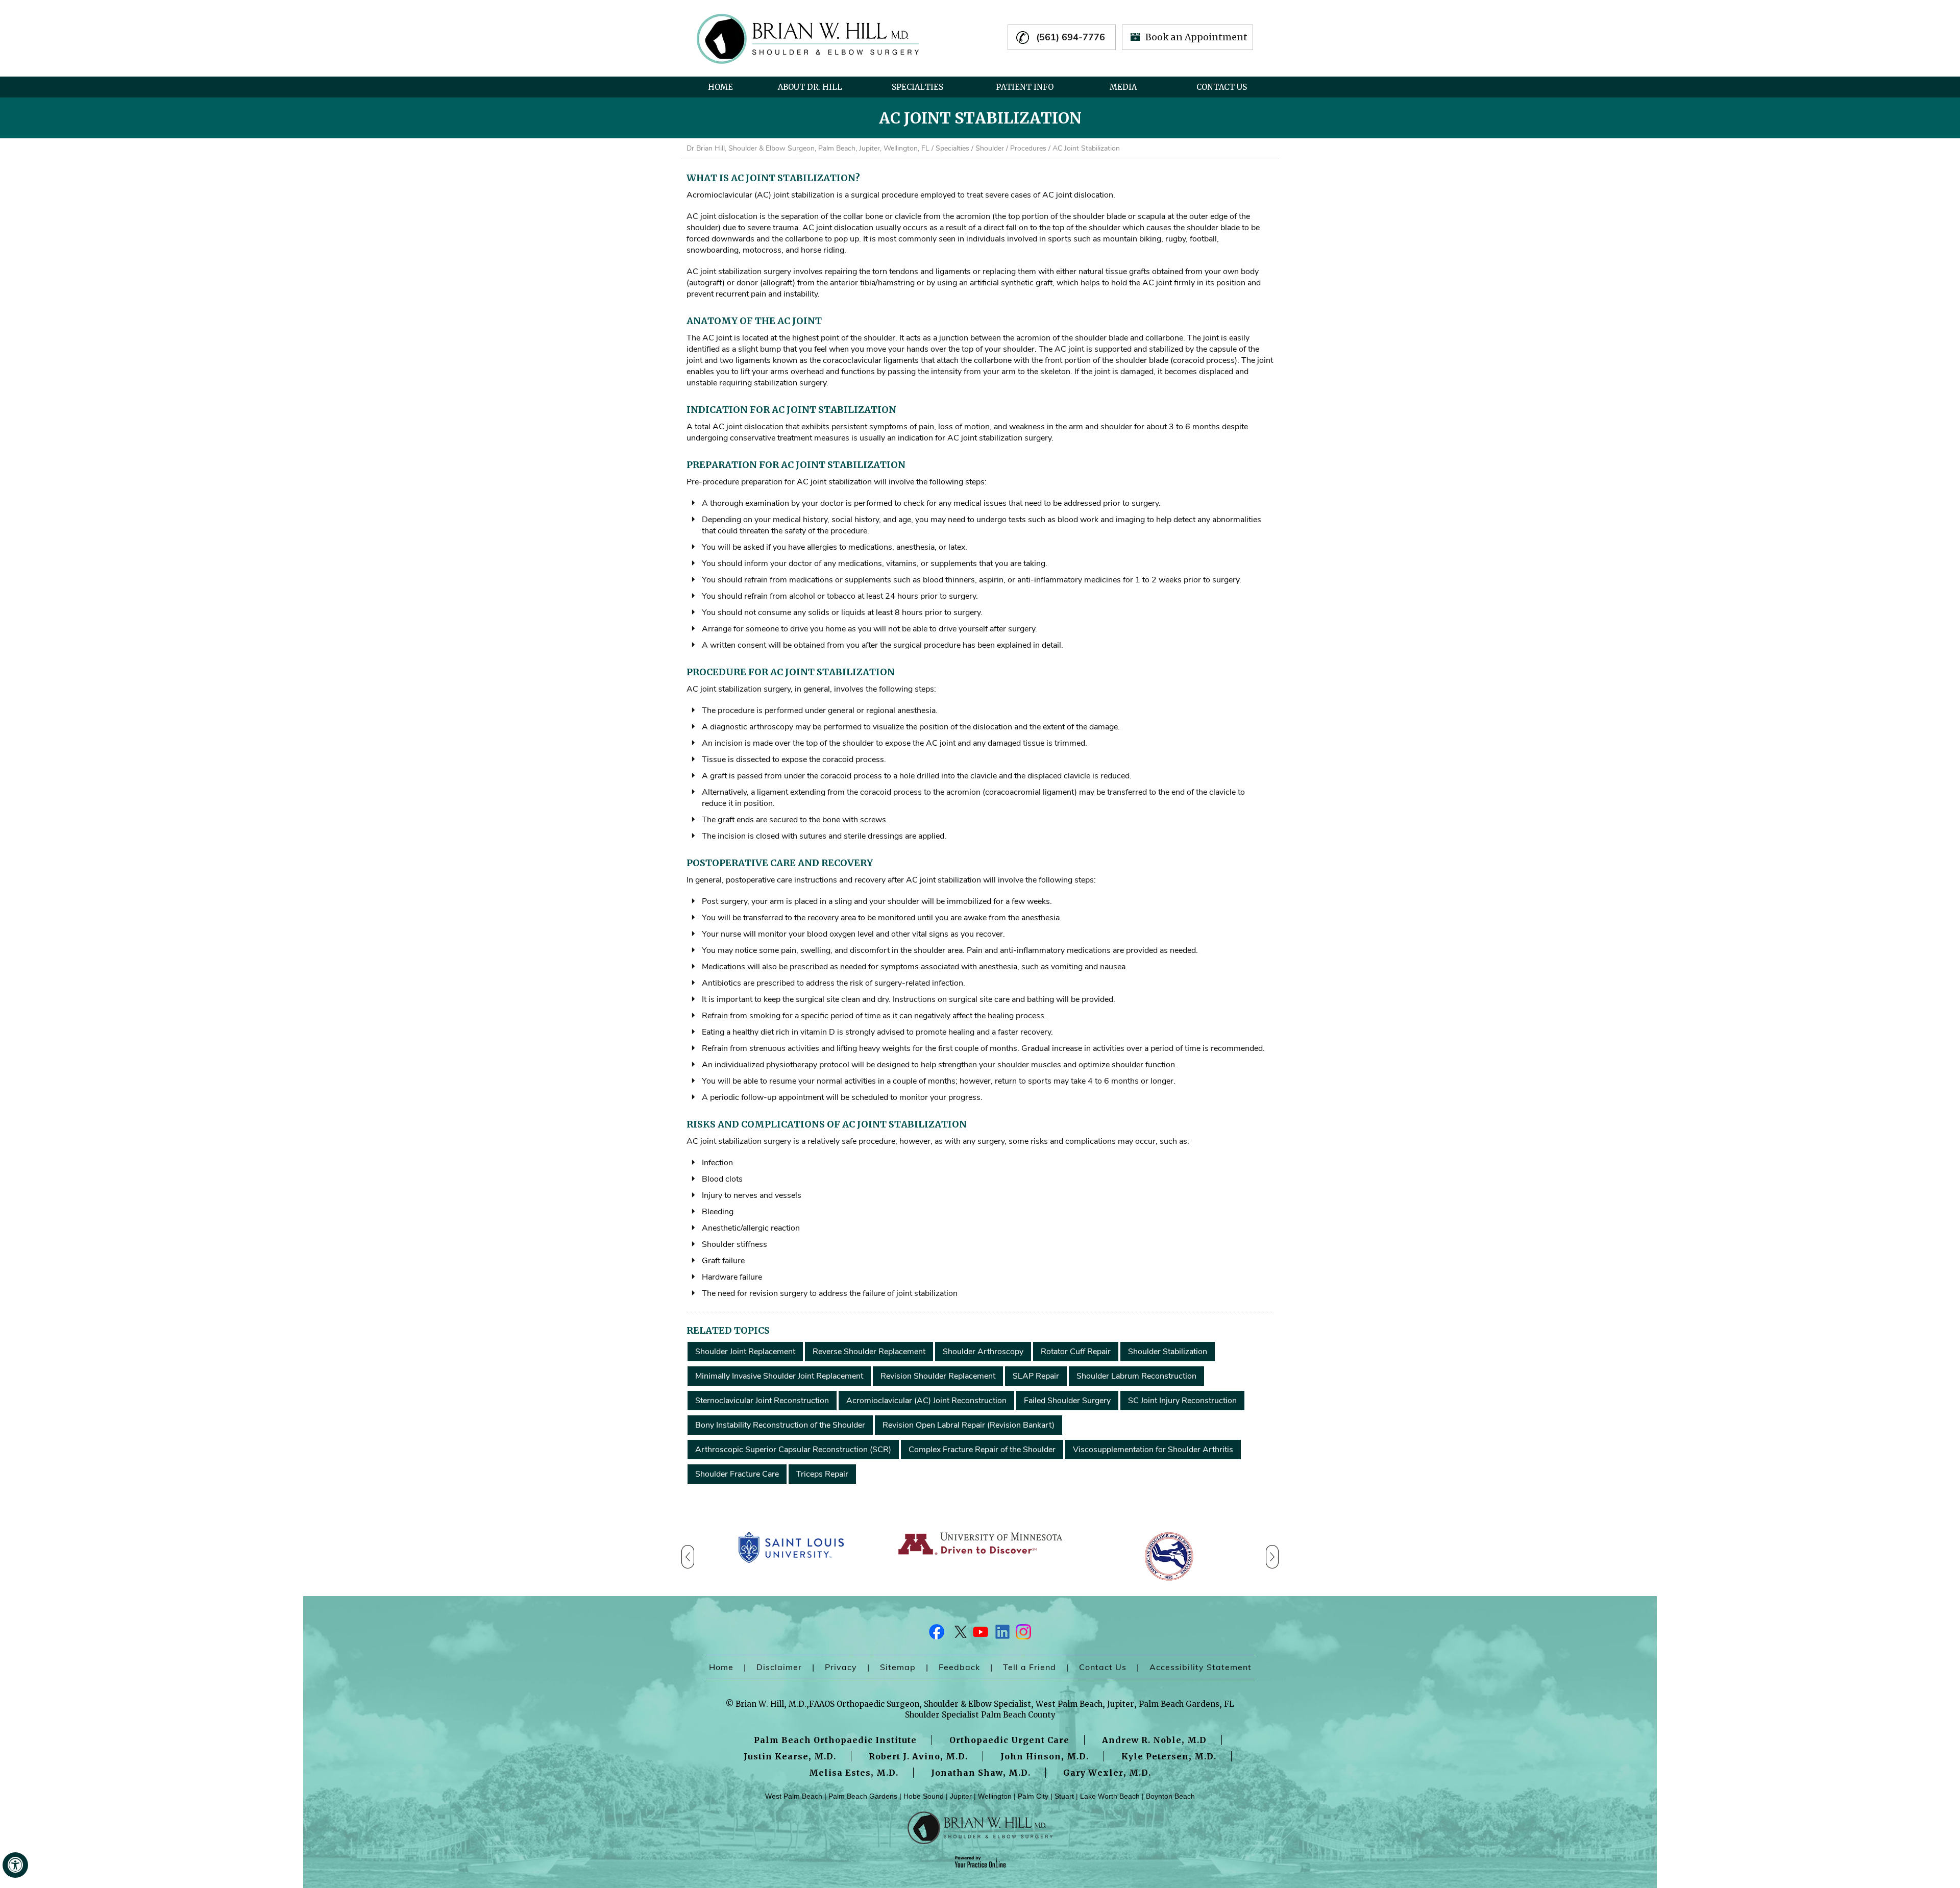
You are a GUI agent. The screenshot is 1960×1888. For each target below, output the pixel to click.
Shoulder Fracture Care (737, 1474)
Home (720, 87)
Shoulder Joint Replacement (745, 1352)
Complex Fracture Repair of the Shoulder (982, 1450)
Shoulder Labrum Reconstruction (1136, 1376)
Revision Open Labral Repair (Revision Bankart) (969, 1425)
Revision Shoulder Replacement (938, 1376)
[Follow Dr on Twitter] (959, 1634)
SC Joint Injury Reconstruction (1182, 1401)
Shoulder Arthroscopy (983, 1352)
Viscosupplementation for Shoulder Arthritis (1153, 1450)
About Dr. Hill (810, 87)
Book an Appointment (1196, 37)
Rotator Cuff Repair (1076, 1352)
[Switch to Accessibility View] (15, 1865)
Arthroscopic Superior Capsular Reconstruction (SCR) (793, 1450)
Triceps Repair (822, 1474)
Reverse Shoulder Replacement (869, 1352)
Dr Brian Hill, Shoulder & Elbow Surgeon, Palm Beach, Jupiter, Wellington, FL (808, 148)
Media (1123, 87)
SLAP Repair (1036, 1376)
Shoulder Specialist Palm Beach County (980, 1715)
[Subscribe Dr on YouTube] (980, 1634)
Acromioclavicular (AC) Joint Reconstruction (926, 1401)
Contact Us (1222, 87)
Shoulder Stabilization (1168, 1352)
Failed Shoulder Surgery (1067, 1401)
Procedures (1028, 148)
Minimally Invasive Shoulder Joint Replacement (779, 1376)
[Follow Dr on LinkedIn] (1001, 1634)
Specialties (917, 87)
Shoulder (990, 148)
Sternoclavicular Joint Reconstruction (762, 1401)
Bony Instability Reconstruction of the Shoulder (780, 1425)
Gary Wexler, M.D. (1107, 1773)
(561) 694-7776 (1071, 37)
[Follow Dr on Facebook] (937, 1634)
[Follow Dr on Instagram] (1023, 1634)
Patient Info (1025, 87)
